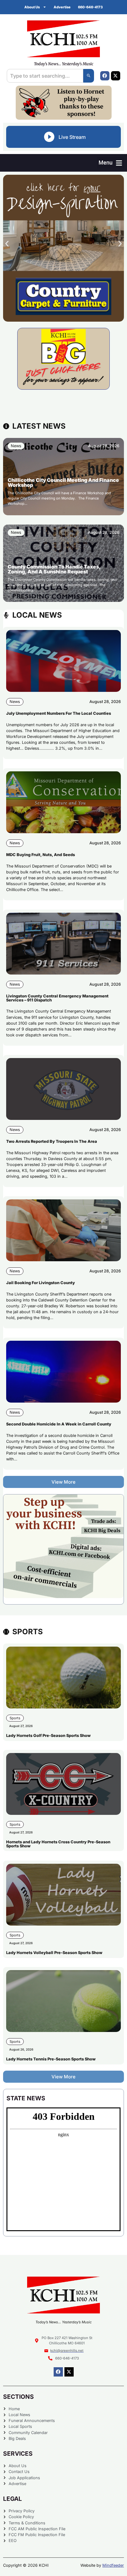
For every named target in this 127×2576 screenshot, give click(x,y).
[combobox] (45, 76)
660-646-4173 (90, 7)
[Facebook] (105, 76)
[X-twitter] (116, 76)
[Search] (89, 76)
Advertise (62, 7)
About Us (32, 7)
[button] (110, 163)
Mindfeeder (113, 2565)
